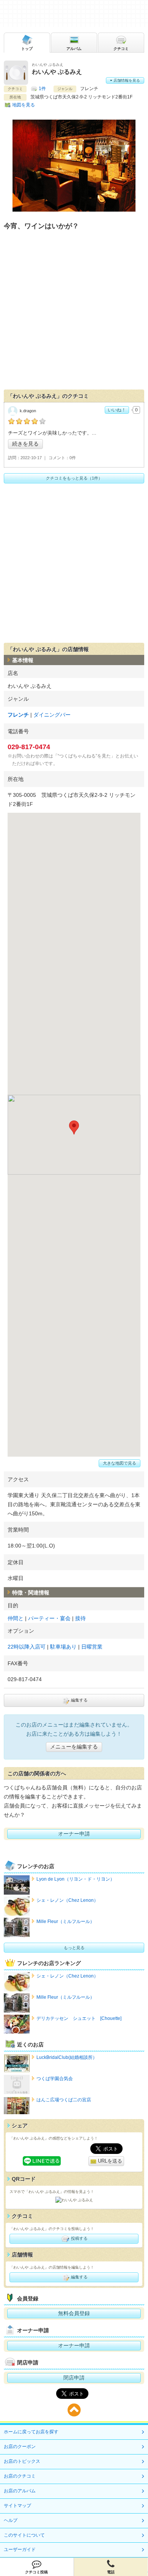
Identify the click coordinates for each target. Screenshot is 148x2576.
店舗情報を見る (126, 80)
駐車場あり (63, 1647)
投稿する (79, 2238)
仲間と (16, 1618)
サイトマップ (17, 2506)
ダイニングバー (52, 715)
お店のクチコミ (20, 2476)
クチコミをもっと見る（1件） (74, 478)
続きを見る (25, 444)
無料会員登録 (74, 2313)
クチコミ (121, 49)
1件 (42, 89)
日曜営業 (92, 1647)
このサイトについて (24, 2535)
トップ (27, 49)
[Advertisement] (74, 312)
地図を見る (24, 105)
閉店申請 (74, 2378)
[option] (74, 166)
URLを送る (109, 2161)
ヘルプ (11, 2520)
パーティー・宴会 (49, 1618)
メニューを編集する (74, 1747)
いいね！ (117, 410)
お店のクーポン (20, 2447)
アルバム (74, 49)
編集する (79, 1700)
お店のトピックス (22, 2461)
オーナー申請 (74, 1834)
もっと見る (74, 1948)
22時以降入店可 (27, 1647)
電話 (111, 2572)
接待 (80, 1618)
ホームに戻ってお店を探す (31, 2432)
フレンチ (18, 715)
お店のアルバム (20, 2491)
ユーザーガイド (20, 2550)
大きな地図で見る (120, 1463)
